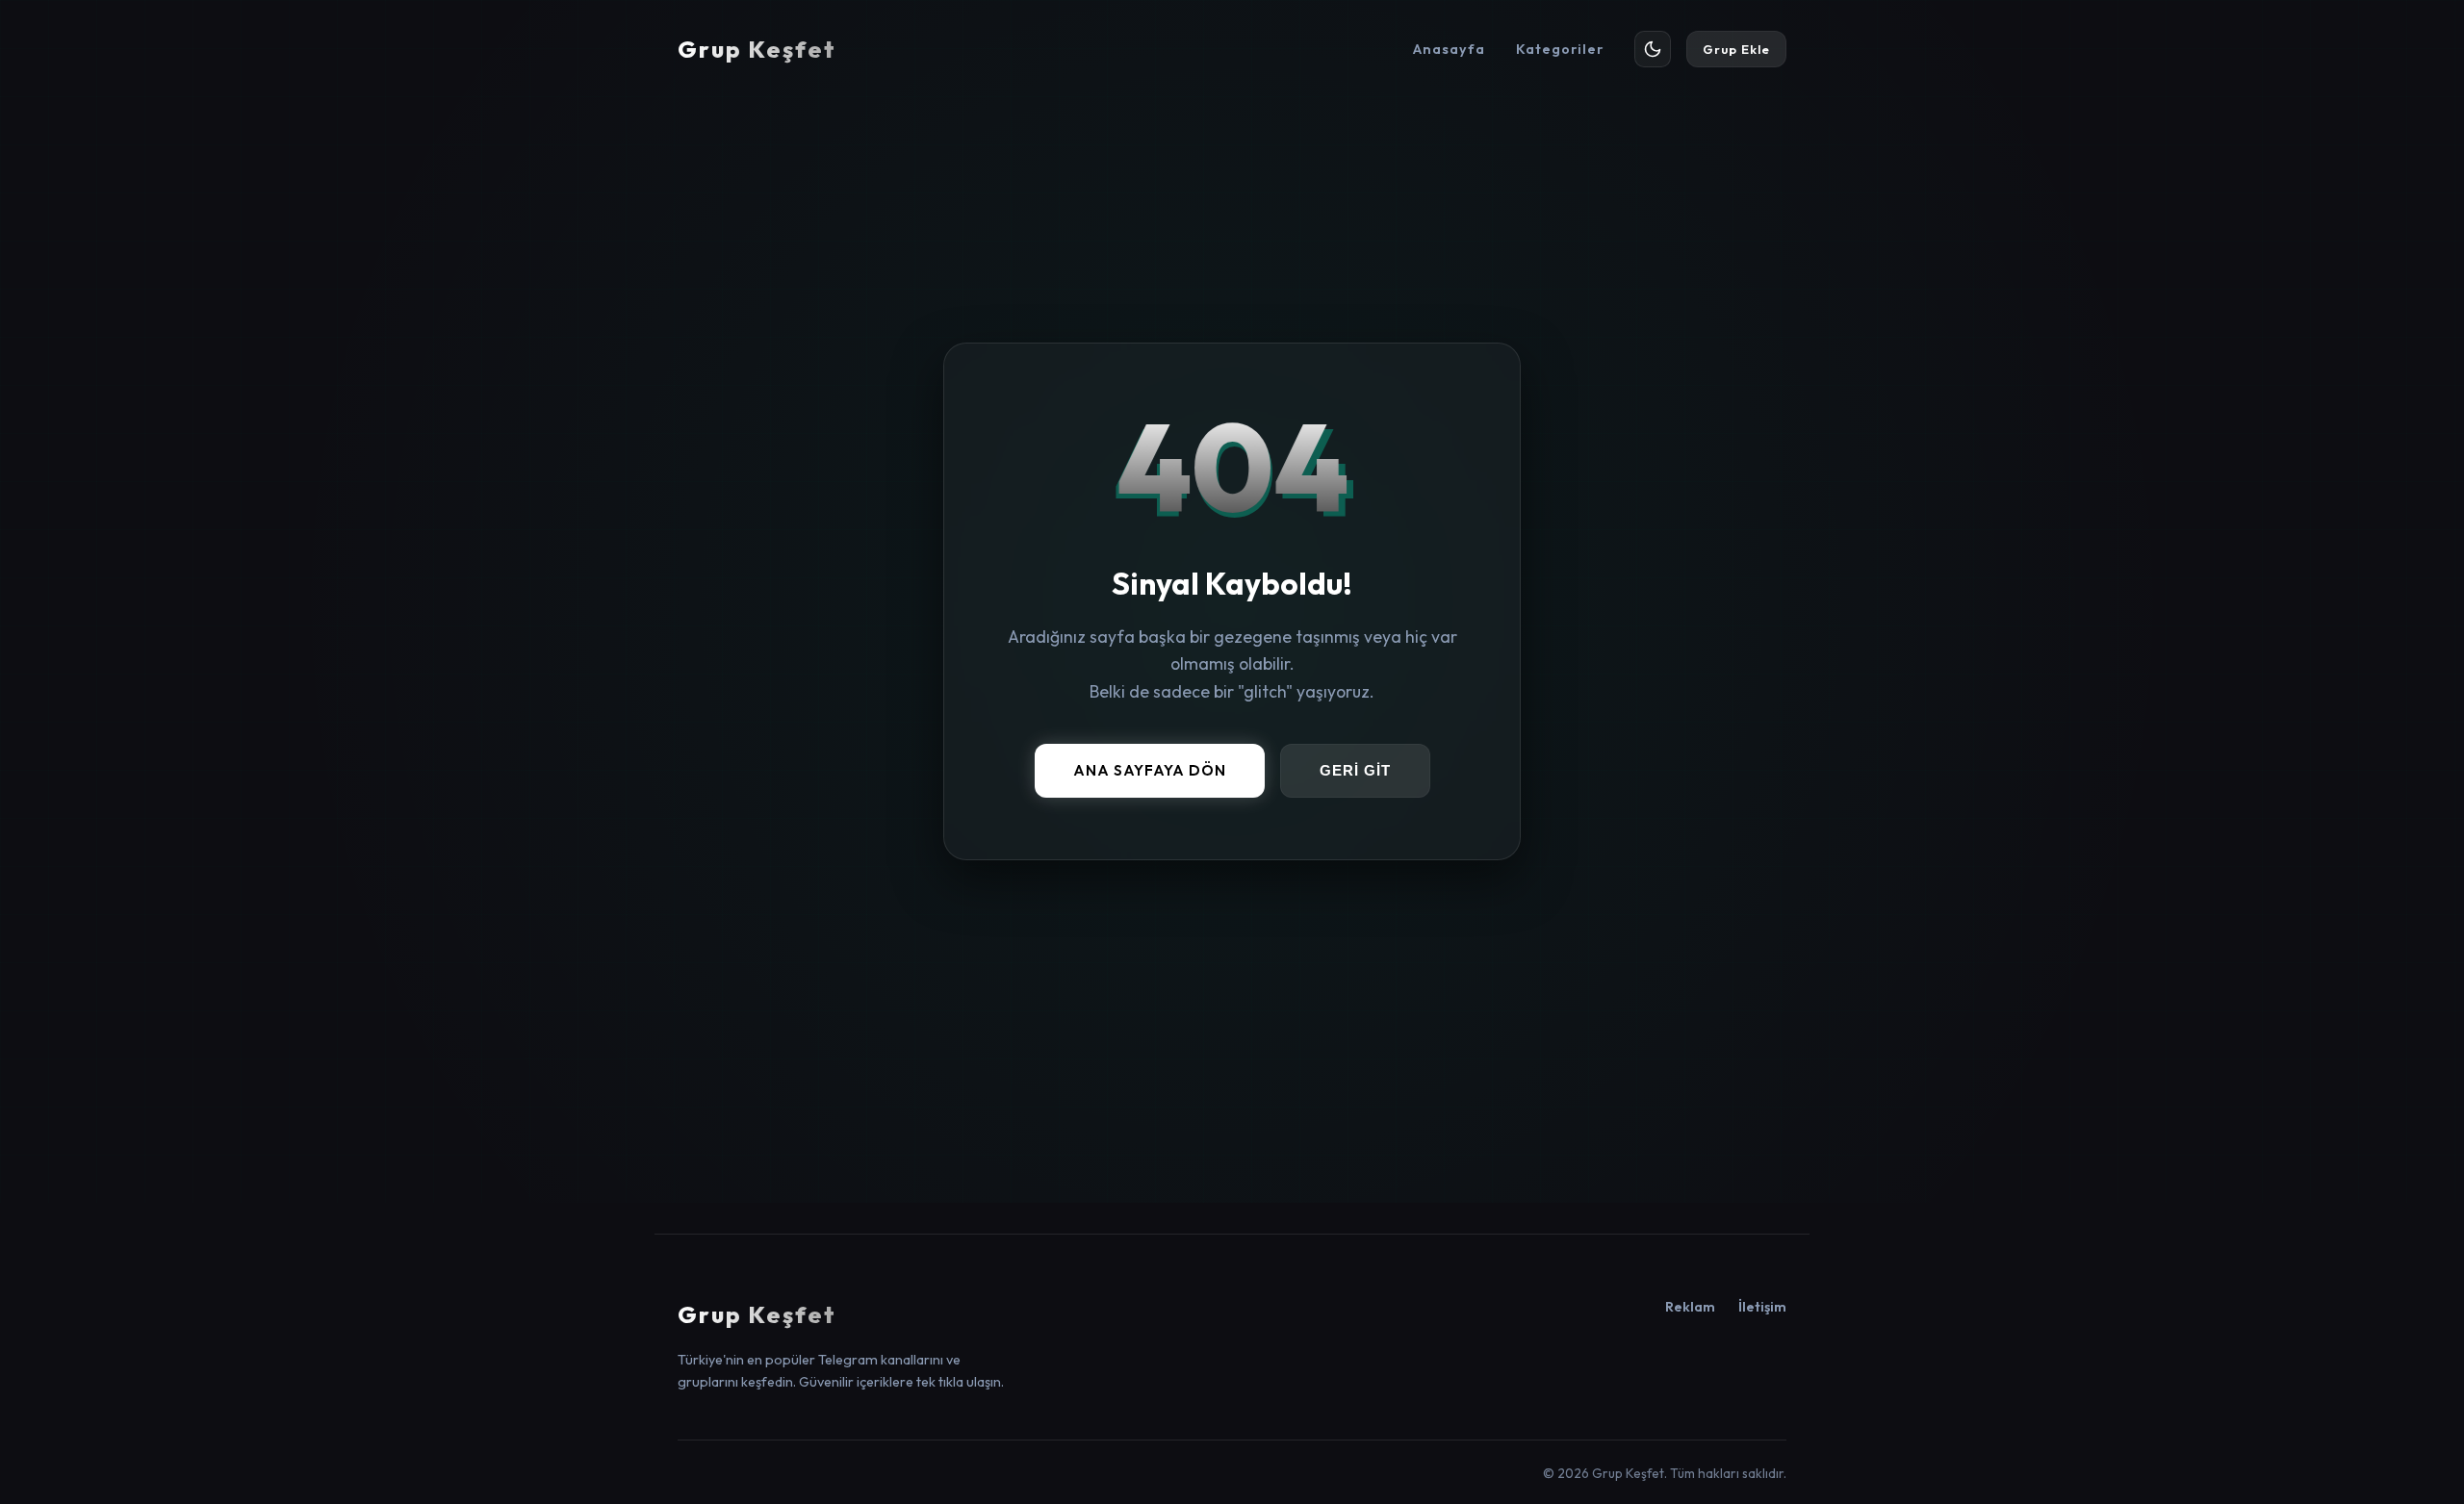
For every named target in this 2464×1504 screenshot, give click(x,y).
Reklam (1690, 1307)
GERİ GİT (1355, 771)
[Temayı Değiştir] (1653, 49)
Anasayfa (1449, 49)
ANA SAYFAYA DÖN (1150, 770)
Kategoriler (1560, 49)
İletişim (1762, 1307)
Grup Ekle (1736, 49)
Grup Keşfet (757, 49)
